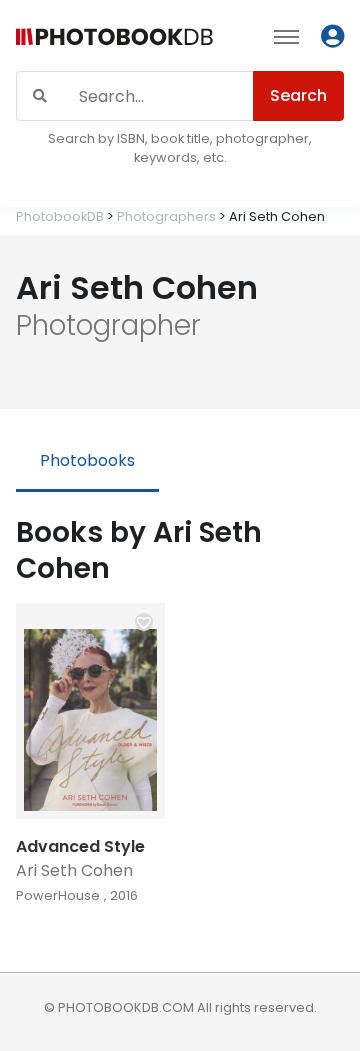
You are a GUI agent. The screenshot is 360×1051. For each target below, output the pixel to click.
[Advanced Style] (90, 711)
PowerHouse (58, 895)
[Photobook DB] (114, 39)
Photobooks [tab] (87, 460)
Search (298, 95)
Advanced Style (80, 846)
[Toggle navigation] (286, 36)
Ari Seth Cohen (74, 870)
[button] (144, 622)
